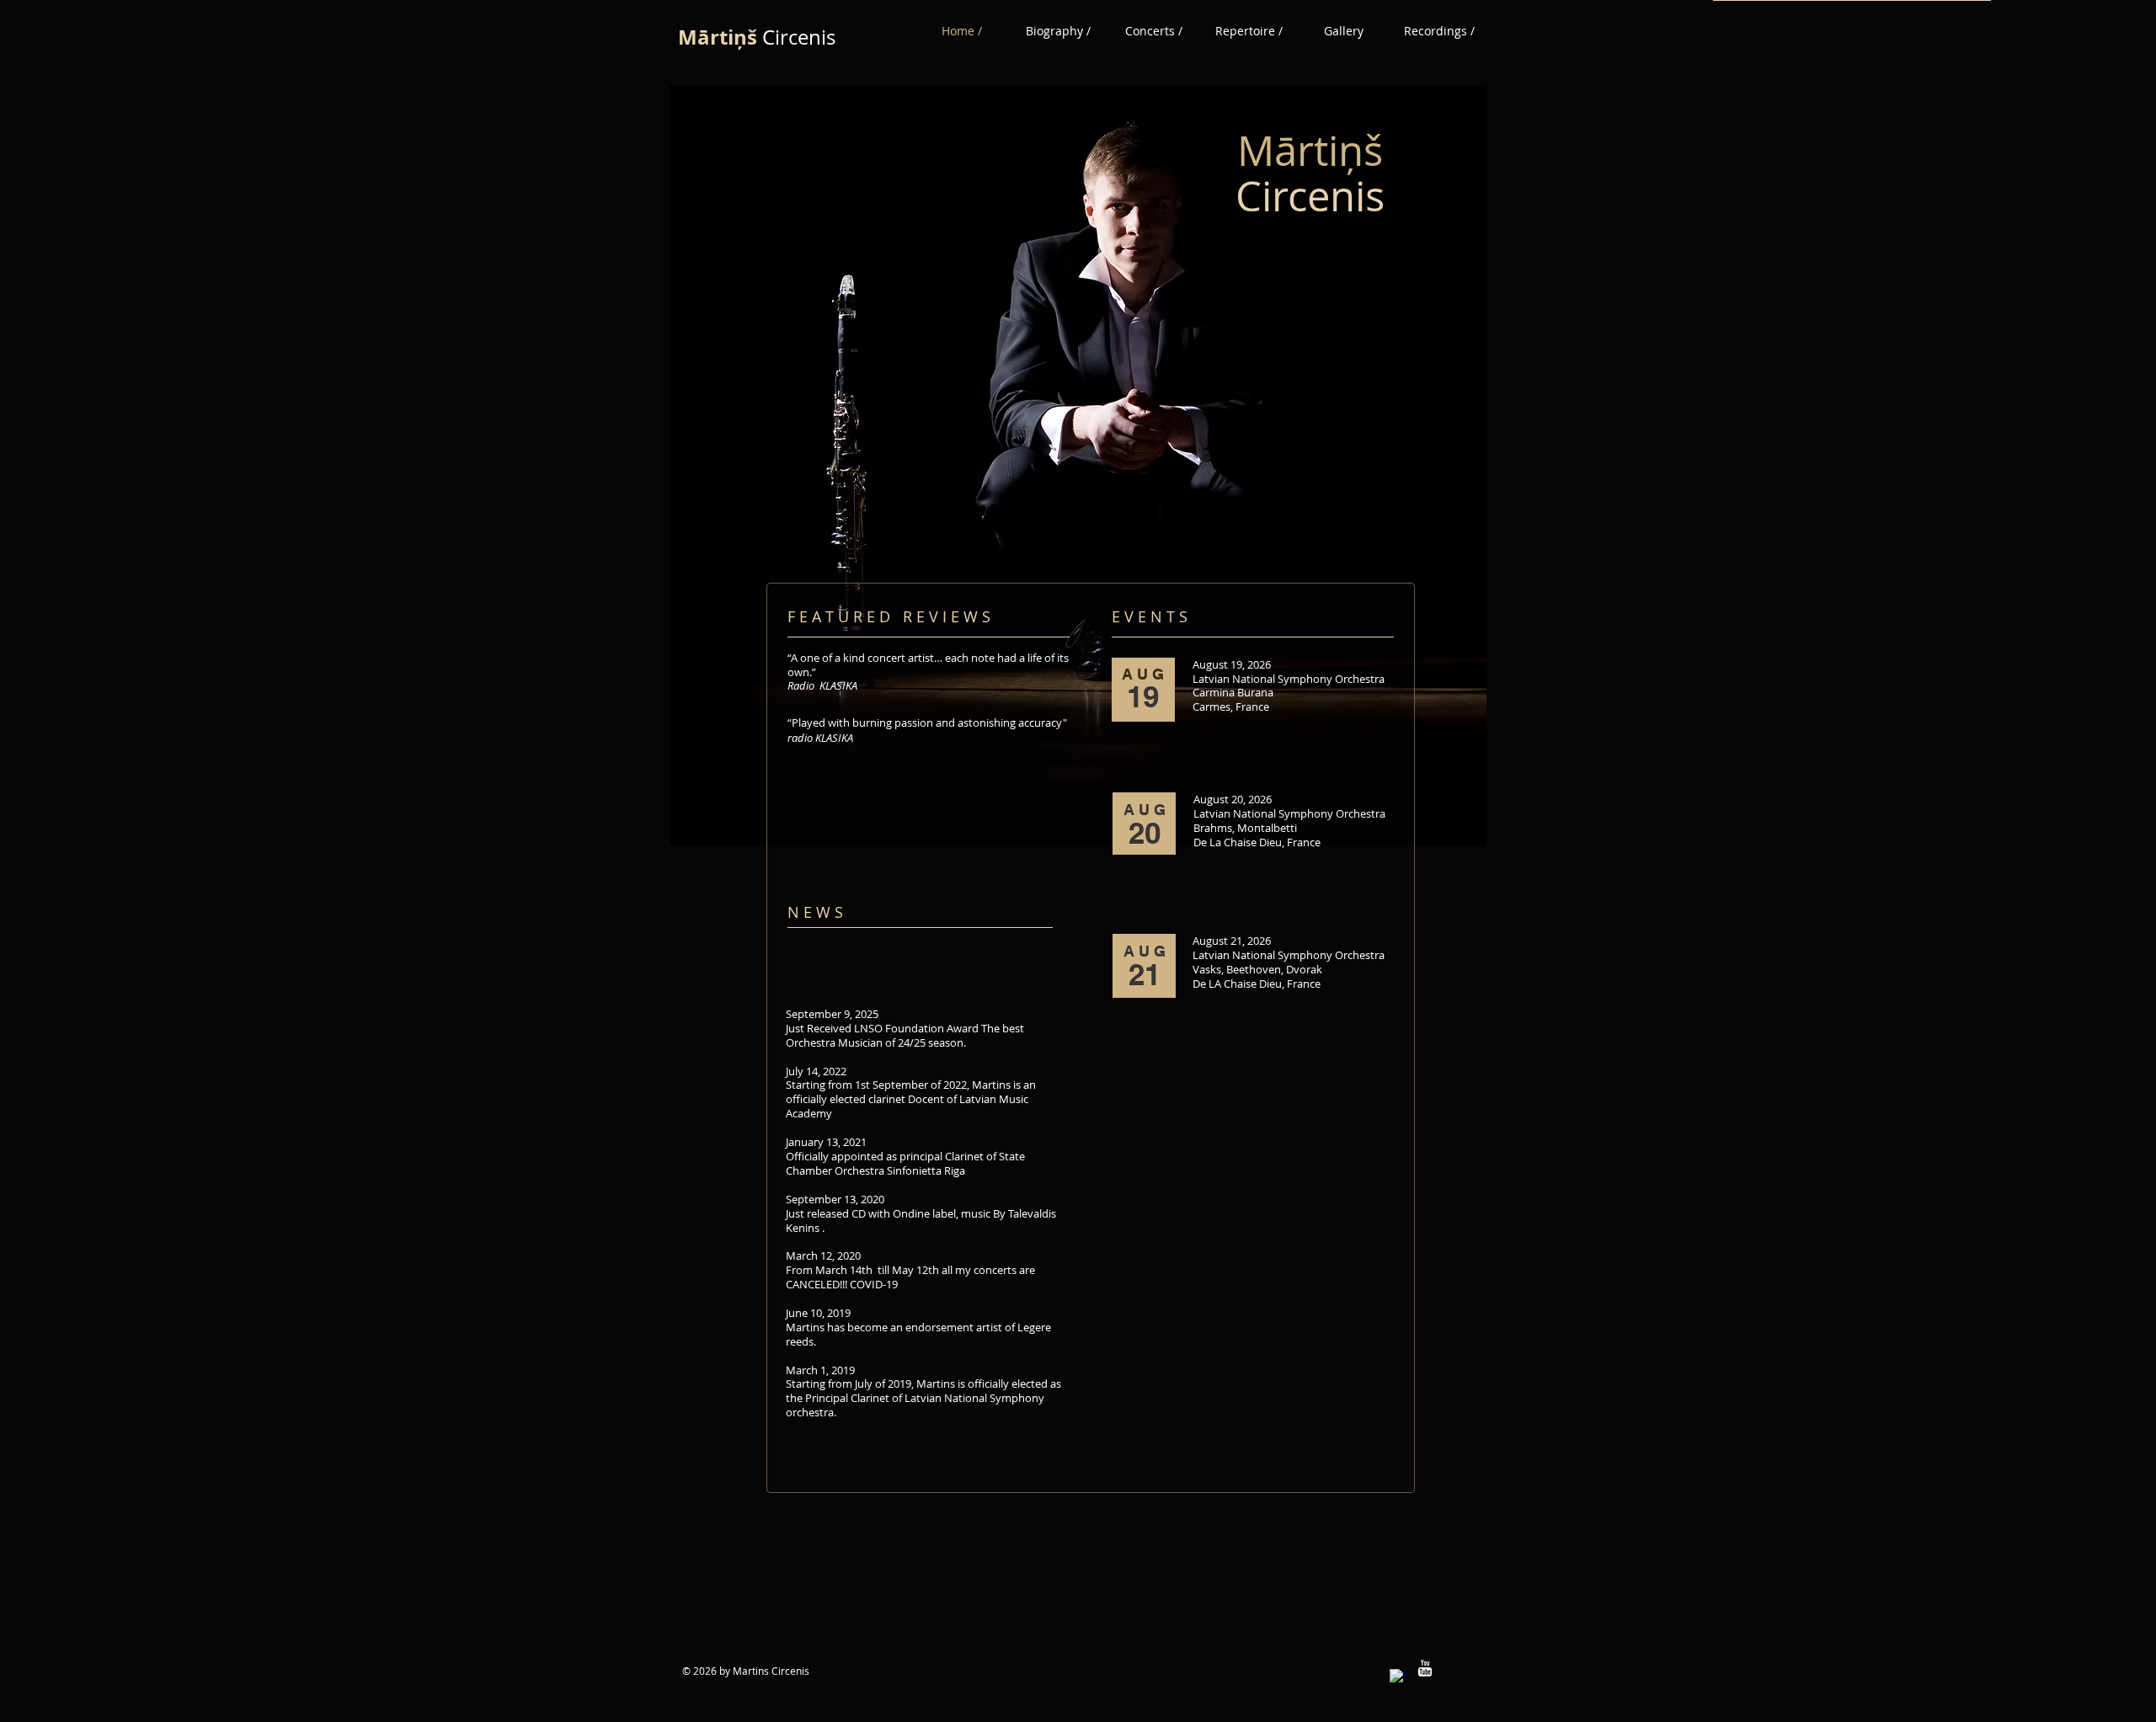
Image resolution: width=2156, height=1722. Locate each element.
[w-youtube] (1425, 1668)
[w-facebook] (1398, 1677)
